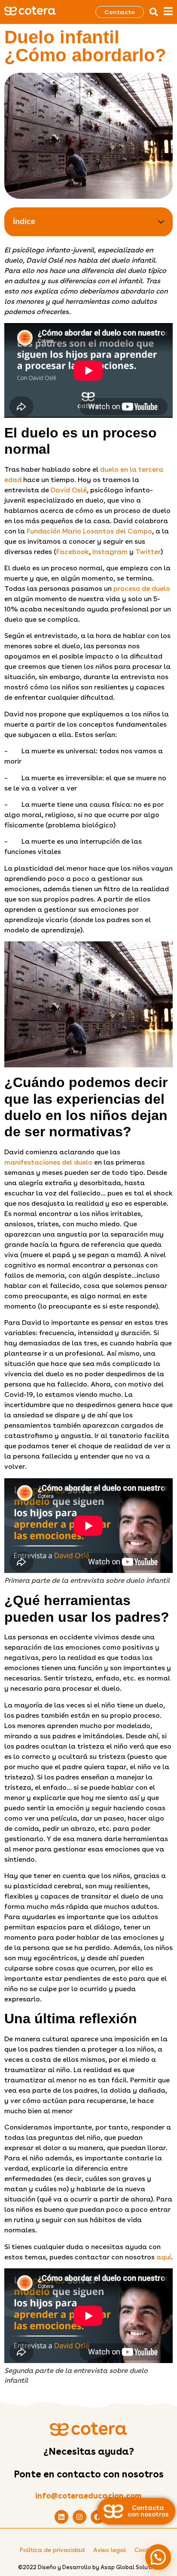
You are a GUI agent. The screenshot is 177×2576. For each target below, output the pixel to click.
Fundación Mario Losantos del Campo (89, 531)
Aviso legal (110, 2550)
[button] (154, 12)
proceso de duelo (142, 589)
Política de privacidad (52, 2550)
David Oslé (69, 490)
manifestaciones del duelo (48, 1162)
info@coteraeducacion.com (88, 2496)
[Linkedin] (61, 2517)
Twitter (148, 552)
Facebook (73, 552)
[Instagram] (79, 2517)
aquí (164, 2257)
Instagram (110, 552)
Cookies (146, 2550)
